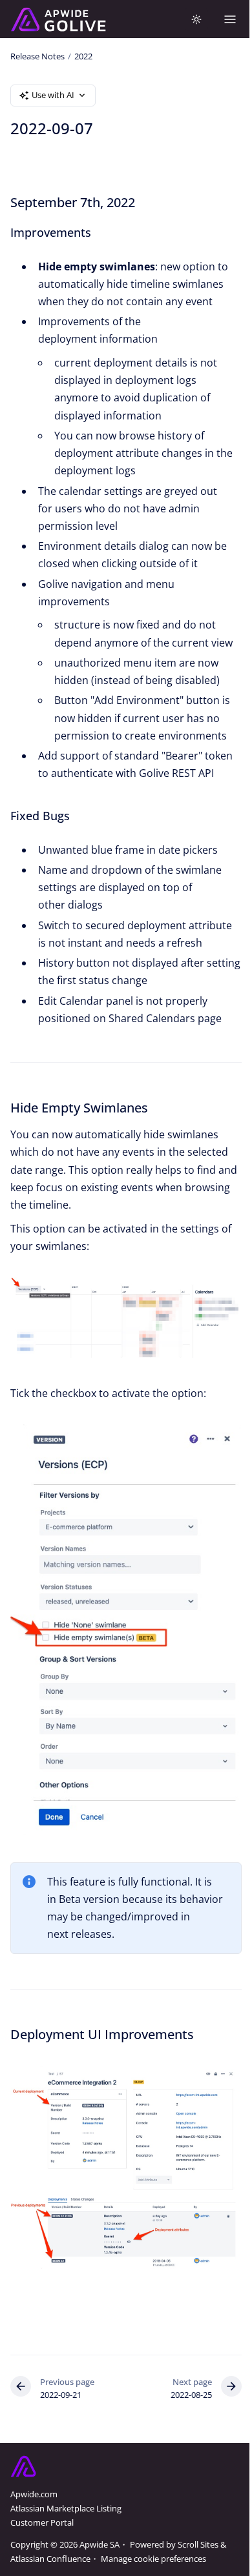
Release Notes (37, 56)
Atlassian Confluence (50, 2559)
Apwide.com (34, 2494)
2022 (83, 56)
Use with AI (53, 95)
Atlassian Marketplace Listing (66, 2508)
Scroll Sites (198, 2544)
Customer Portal (42, 2522)
